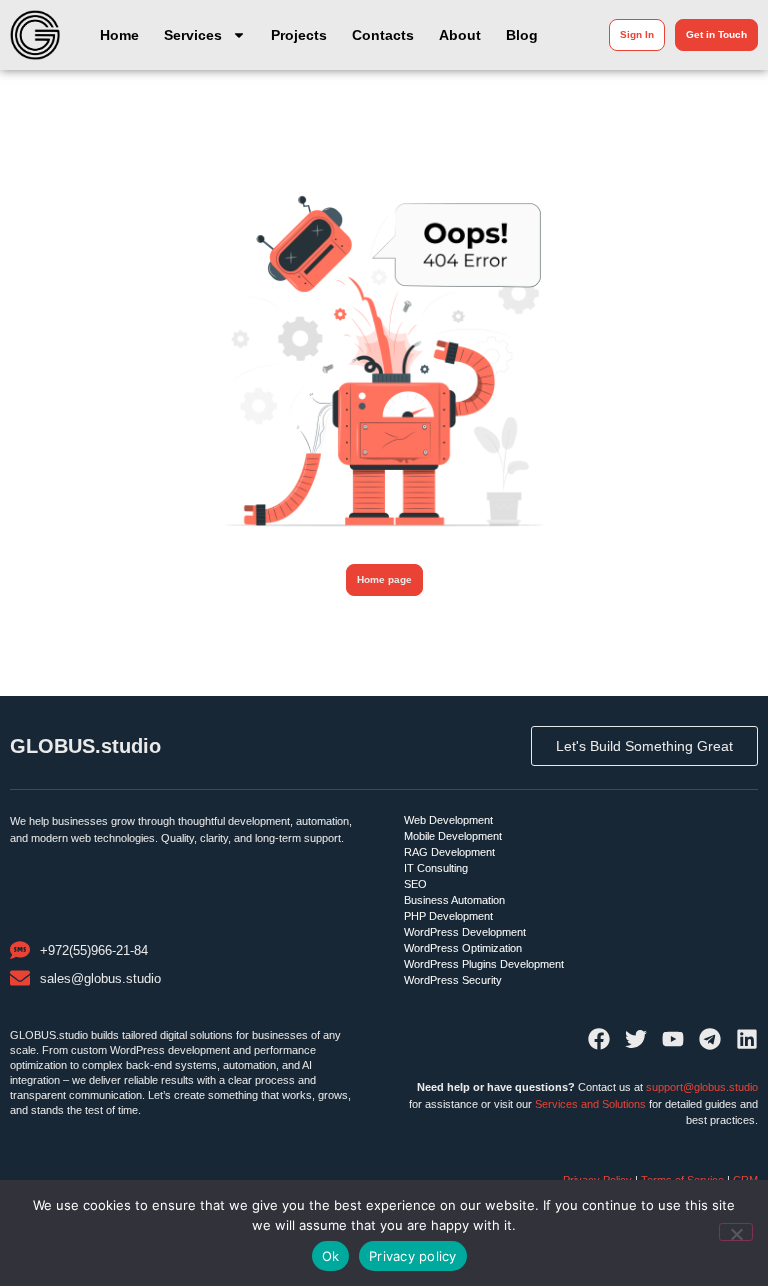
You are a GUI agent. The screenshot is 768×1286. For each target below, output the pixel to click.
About (460, 35)
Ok (331, 1256)
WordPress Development (465, 932)
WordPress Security (453, 980)
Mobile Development (453, 836)
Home (119, 35)
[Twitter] (636, 1039)
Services (193, 35)
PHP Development (448, 916)
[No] (736, 1232)
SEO (415, 884)
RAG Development (449, 852)
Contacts (383, 35)
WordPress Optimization (463, 948)
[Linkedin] (747, 1039)
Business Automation (454, 900)
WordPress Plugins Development (484, 964)
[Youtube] (673, 1039)
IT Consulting (436, 868)
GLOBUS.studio (85, 746)
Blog (522, 35)
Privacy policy (413, 1256)
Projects (299, 35)
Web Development (448, 820)
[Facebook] (599, 1039)
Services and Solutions (590, 1104)
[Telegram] (710, 1039)
